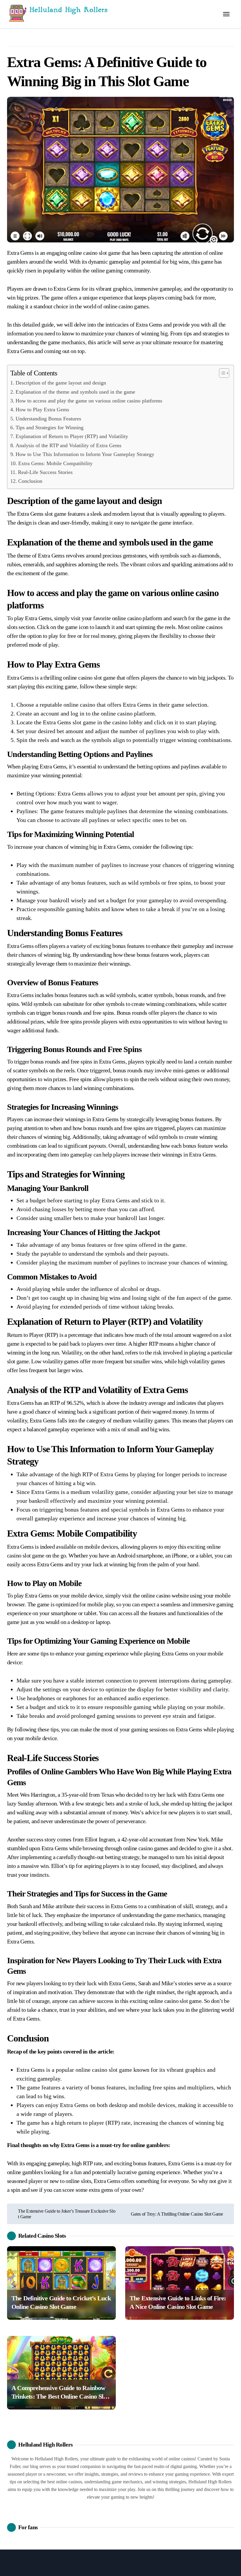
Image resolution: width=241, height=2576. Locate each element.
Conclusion (30, 481)
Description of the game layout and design (61, 383)
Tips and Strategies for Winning (50, 427)
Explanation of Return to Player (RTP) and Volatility (72, 436)
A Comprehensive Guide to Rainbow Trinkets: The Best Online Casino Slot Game (60, 2396)
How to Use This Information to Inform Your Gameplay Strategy (85, 454)
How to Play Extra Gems (42, 410)
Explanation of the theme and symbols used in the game (75, 392)
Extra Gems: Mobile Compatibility (55, 463)
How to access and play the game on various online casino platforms (89, 401)
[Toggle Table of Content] (221, 373)
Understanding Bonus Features (48, 419)
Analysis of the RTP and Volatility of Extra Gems (68, 445)
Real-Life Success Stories (45, 472)
